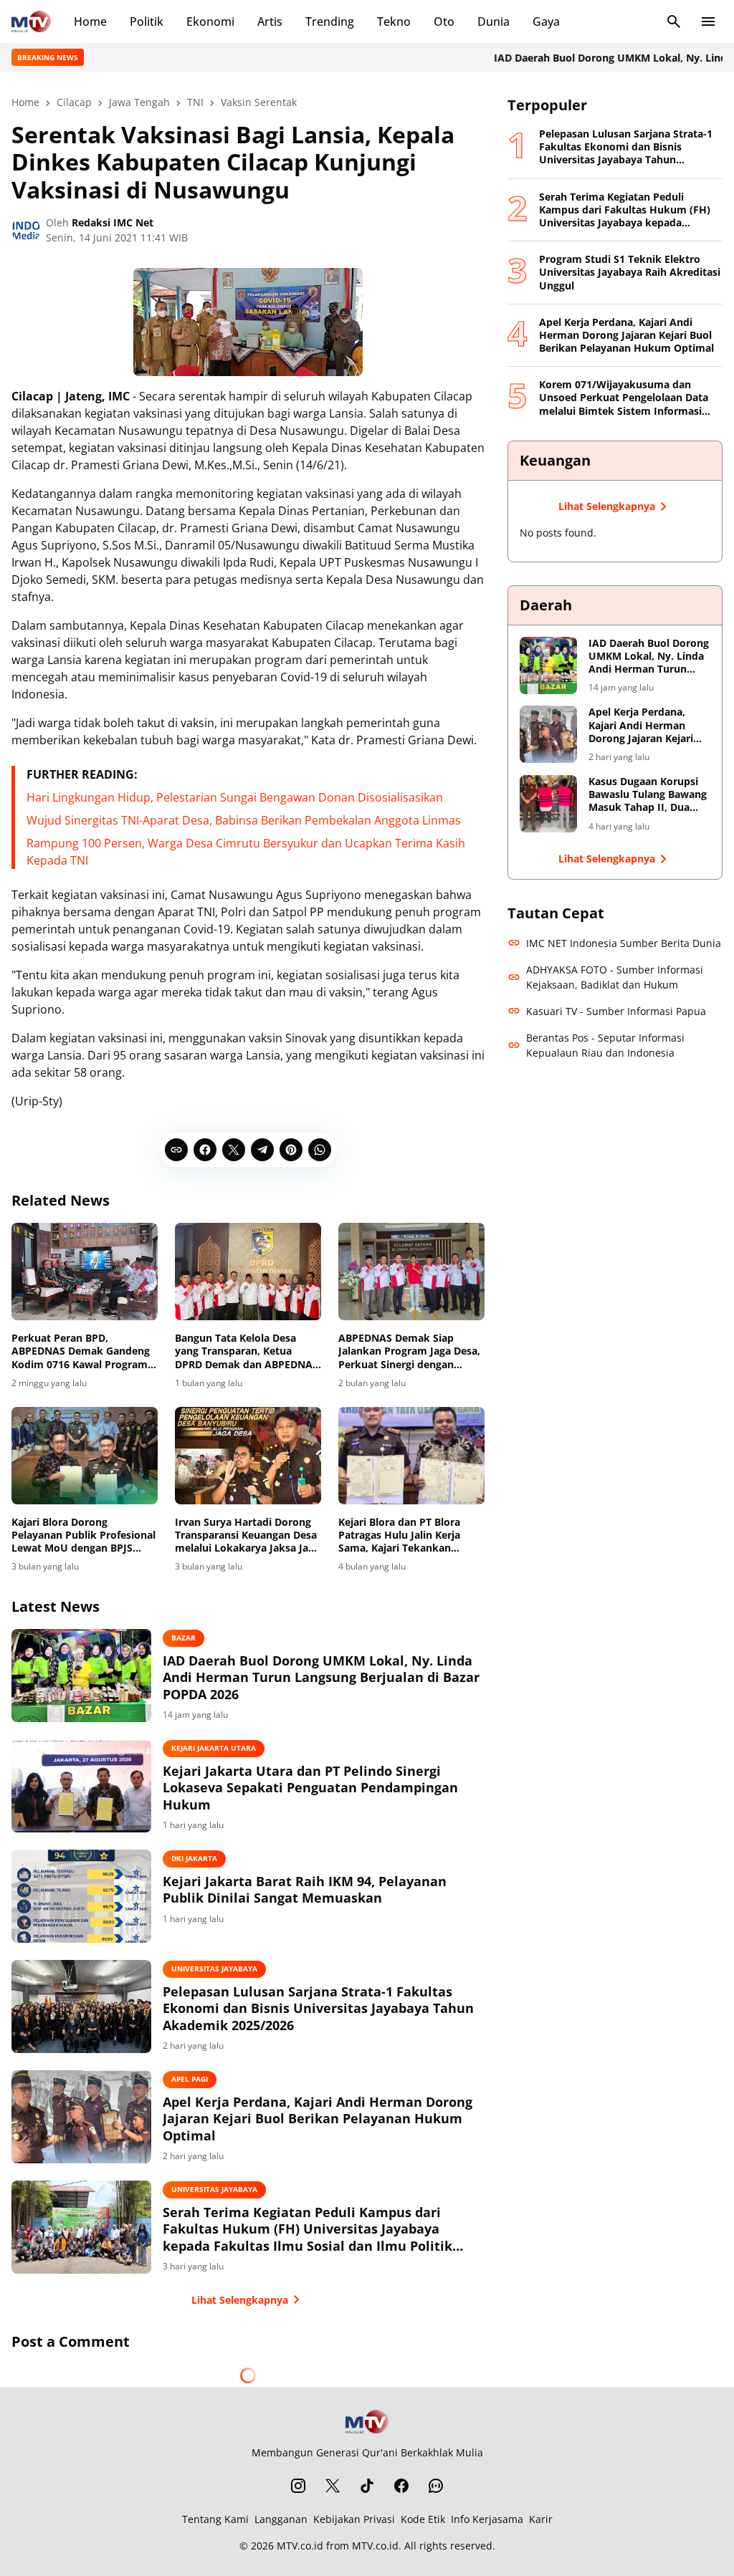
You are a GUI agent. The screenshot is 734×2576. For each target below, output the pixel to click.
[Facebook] (205, 1150)
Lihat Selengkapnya (240, 2300)
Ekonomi (210, 21)
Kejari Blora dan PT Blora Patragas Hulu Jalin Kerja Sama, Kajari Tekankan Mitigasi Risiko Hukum (399, 1535)
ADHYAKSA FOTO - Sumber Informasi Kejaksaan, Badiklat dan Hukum (615, 977)
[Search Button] (674, 21)
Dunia (494, 21)
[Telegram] (262, 1150)
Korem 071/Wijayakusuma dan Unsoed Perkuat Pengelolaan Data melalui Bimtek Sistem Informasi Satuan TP (624, 398)
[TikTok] (367, 2486)
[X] (234, 1150)
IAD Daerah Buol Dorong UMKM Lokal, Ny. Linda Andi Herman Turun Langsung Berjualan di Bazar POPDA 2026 (321, 1678)
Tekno (394, 21)
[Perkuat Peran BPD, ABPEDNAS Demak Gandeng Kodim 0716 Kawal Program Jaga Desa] (85, 1272)
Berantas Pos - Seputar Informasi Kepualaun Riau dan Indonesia (605, 1045)
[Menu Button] (708, 21)
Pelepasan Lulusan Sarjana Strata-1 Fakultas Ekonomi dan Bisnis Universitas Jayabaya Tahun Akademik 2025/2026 (318, 2009)
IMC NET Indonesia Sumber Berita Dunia (624, 943)
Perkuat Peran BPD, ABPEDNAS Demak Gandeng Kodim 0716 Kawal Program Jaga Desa (81, 1351)
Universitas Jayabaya (214, 1969)
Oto (444, 21)
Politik (147, 21)
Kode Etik (423, 2519)
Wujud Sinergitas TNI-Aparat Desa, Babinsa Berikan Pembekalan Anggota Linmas (244, 820)
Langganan (281, 2519)
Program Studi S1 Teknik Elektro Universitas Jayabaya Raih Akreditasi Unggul (630, 272)
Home (90, 21)
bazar (183, 1638)
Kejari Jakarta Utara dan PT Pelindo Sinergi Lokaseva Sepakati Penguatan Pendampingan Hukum (310, 1788)
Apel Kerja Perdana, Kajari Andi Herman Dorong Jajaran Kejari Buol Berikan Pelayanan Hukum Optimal (318, 2119)
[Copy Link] (176, 1150)
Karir (541, 2519)
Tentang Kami (215, 2519)
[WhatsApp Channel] (436, 2486)
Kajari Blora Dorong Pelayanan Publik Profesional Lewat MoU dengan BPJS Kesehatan (84, 1535)
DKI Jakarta (194, 1858)
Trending (330, 21)
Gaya (546, 21)
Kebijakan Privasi (354, 2519)
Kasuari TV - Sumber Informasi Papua (616, 1011)
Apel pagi (190, 2079)
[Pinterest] (291, 1150)
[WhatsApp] (320, 1150)
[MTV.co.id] (31, 21)
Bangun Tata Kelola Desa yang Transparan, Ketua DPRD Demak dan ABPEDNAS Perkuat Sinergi (247, 1351)
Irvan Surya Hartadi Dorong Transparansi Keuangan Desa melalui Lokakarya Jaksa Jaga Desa (247, 1535)
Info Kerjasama (487, 2519)
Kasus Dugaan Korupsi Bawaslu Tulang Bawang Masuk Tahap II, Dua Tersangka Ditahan (648, 795)
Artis (270, 21)
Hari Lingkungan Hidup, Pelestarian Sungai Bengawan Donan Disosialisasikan (235, 797)
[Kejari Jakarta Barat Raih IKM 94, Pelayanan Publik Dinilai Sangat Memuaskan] (81, 1896)
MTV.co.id (300, 2546)
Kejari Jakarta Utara (214, 1748)
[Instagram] (298, 2486)
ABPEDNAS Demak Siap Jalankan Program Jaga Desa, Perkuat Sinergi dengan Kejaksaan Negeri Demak (409, 1351)
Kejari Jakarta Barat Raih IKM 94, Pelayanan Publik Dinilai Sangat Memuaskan (305, 1890)
